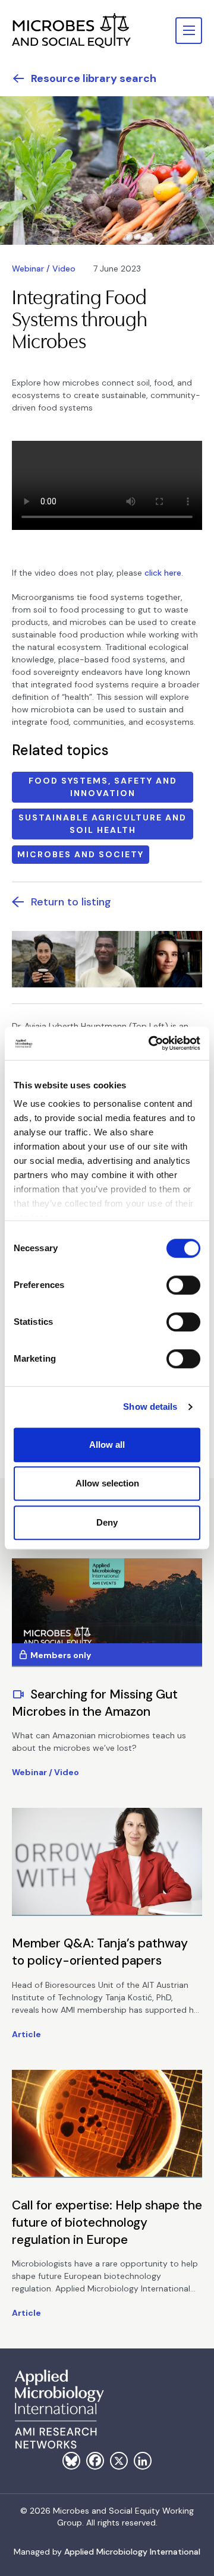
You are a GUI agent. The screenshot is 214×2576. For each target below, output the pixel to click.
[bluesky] (71, 2461)
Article (26, 2034)
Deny (107, 1522)
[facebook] (95, 2461)
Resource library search (94, 78)
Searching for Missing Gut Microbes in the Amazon (95, 1703)
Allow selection (107, 1483)
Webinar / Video (44, 269)
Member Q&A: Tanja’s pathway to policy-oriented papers (100, 1952)
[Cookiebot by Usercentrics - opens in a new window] (151, 1043)
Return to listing (71, 902)
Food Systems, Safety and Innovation (103, 787)
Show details (150, 1407)
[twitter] (119, 2461)
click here (163, 573)
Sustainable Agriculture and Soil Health (103, 824)
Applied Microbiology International (132, 2552)
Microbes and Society (81, 854)
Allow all (107, 1445)
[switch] (183, 1285)
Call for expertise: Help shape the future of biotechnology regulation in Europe (107, 2223)
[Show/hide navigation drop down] (189, 31)
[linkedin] (143, 2461)
